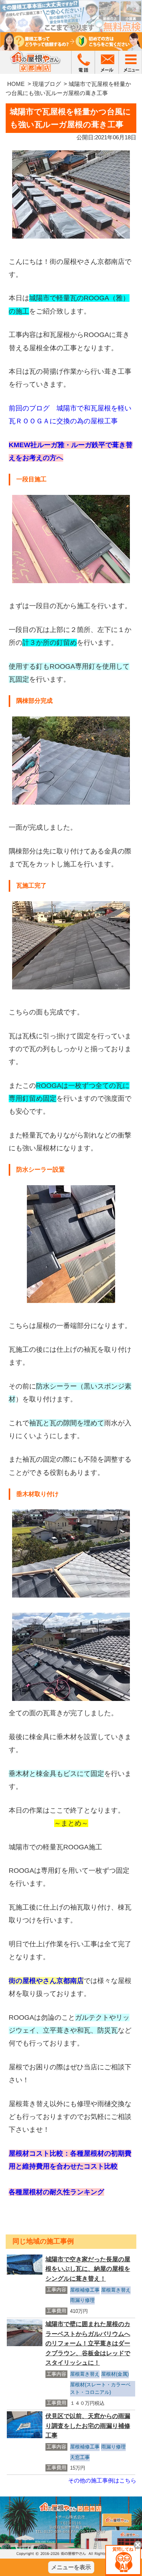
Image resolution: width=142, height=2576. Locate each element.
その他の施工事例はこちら (102, 2480)
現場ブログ (47, 84)
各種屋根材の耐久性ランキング (56, 2192)
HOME (16, 84)
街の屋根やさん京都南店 (46, 1981)
